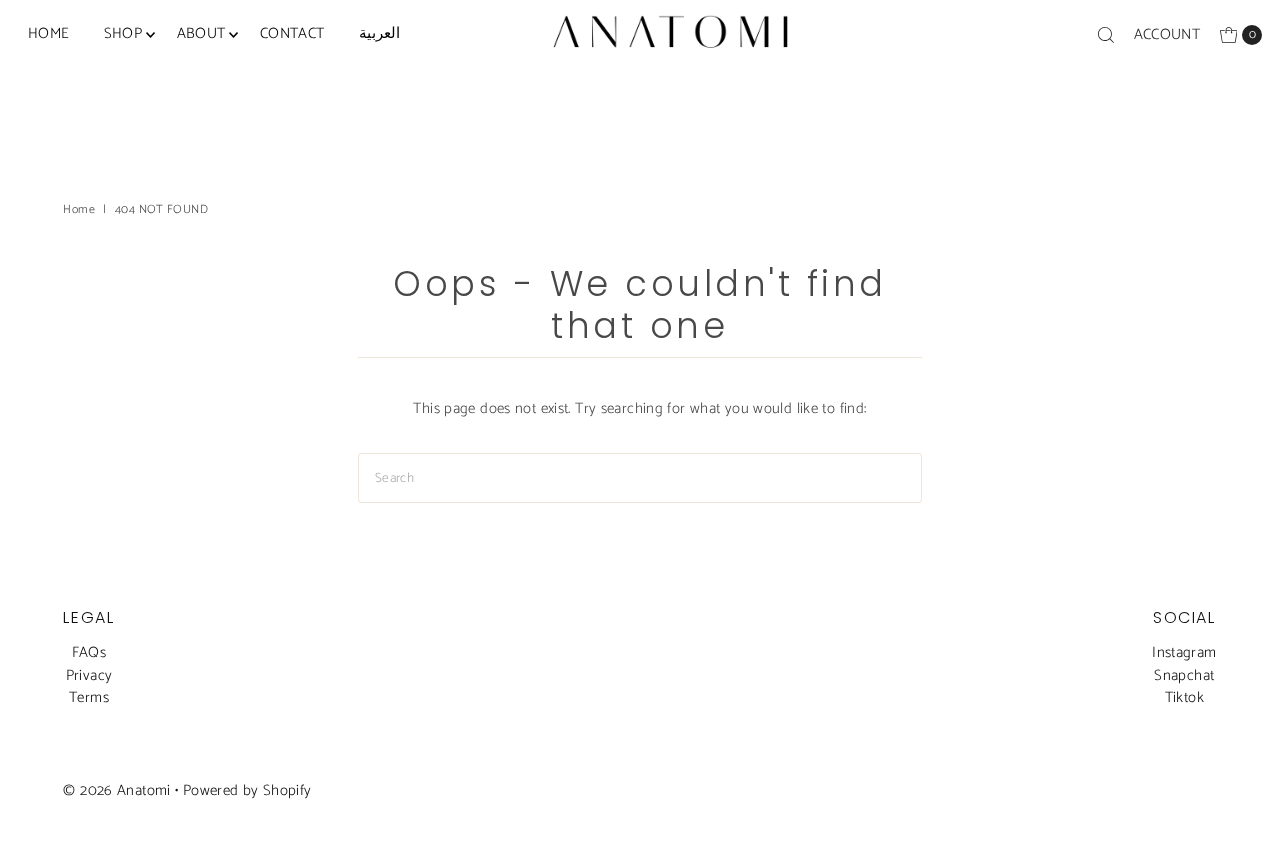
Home (49, 33)
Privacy (89, 675)
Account (1167, 34)
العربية (379, 33)
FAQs (89, 652)
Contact (292, 33)
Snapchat (1184, 675)
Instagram (1184, 652)
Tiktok (1184, 697)
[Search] (1106, 35)
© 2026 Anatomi (116, 790)
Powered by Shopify (247, 790)
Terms (89, 697)
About (201, 33)
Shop (123, 33)
